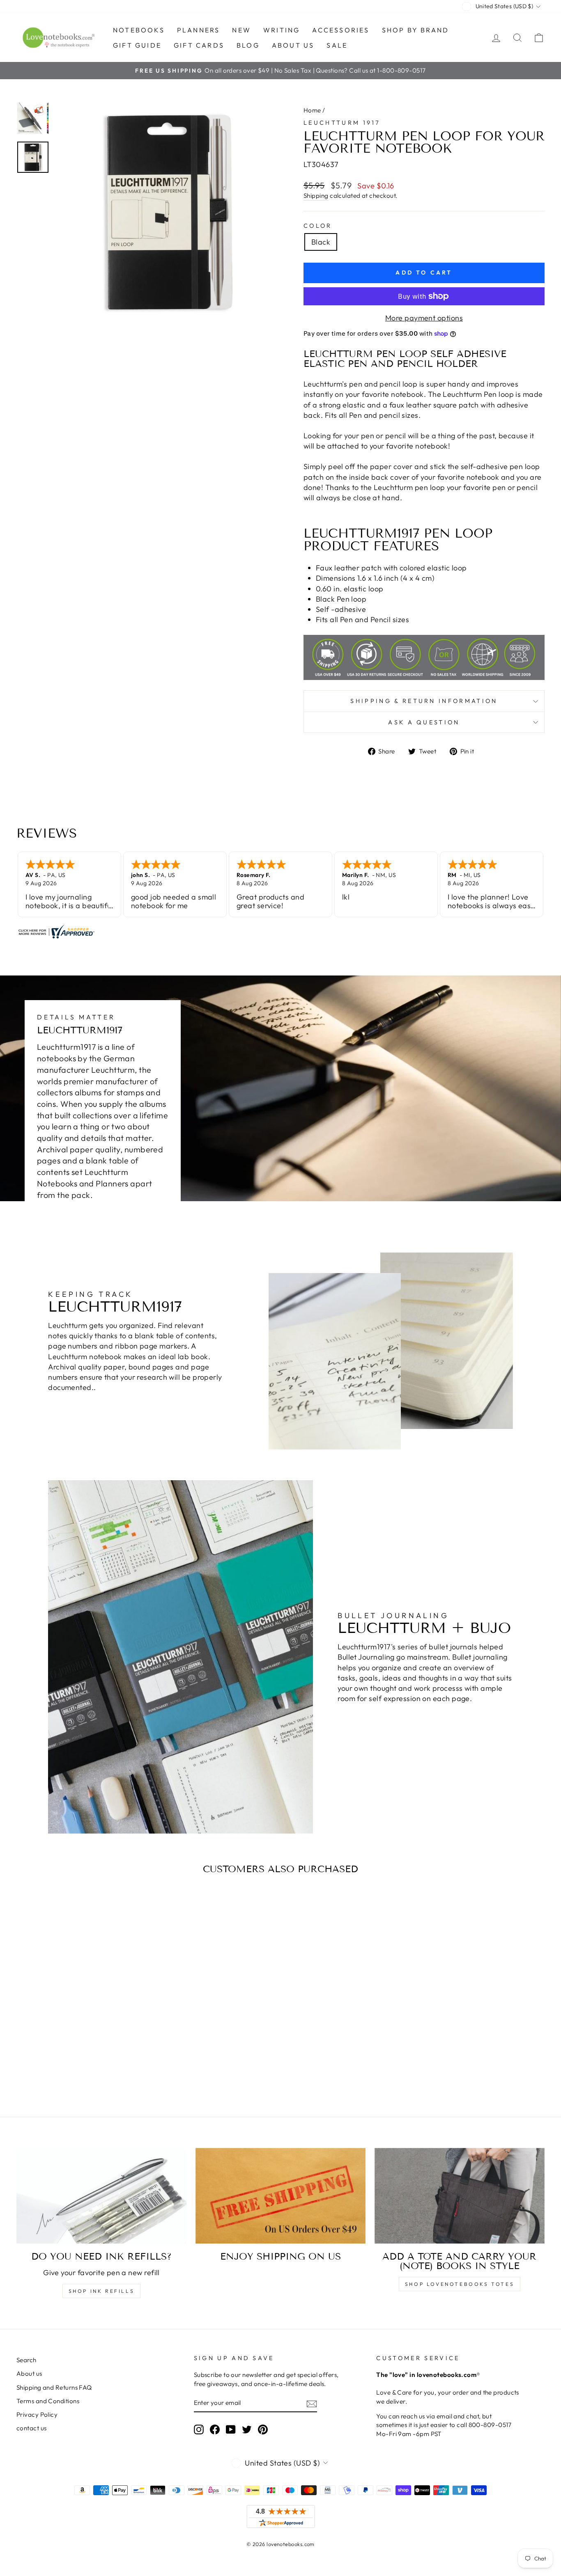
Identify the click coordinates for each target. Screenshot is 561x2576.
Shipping (316, 196)
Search (26, 2360)
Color (318, 226)
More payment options (424, 318)
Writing (282, 30)
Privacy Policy (37, 2415)
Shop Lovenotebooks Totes (460, 2284)
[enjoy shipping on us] (280, 2196)
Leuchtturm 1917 (342, 123)
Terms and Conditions (48, 2401)
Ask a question (424, 722)
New (241, 30)
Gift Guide (137, 45)
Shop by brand (416, 30)
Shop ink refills (102, 2291)
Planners (199, 30)
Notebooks (139, 30)
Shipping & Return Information (424, 701)
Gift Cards (199, 45)
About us (293, 45)
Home (312, 110)
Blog (248, 45)
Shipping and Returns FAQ (54, 2387)
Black (321, 242)
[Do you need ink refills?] (101, 2196)
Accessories (341, 30)
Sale (337, 45)
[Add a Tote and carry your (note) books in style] (460, 2196)
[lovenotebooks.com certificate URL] (280, 932)
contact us (32, 2428)
